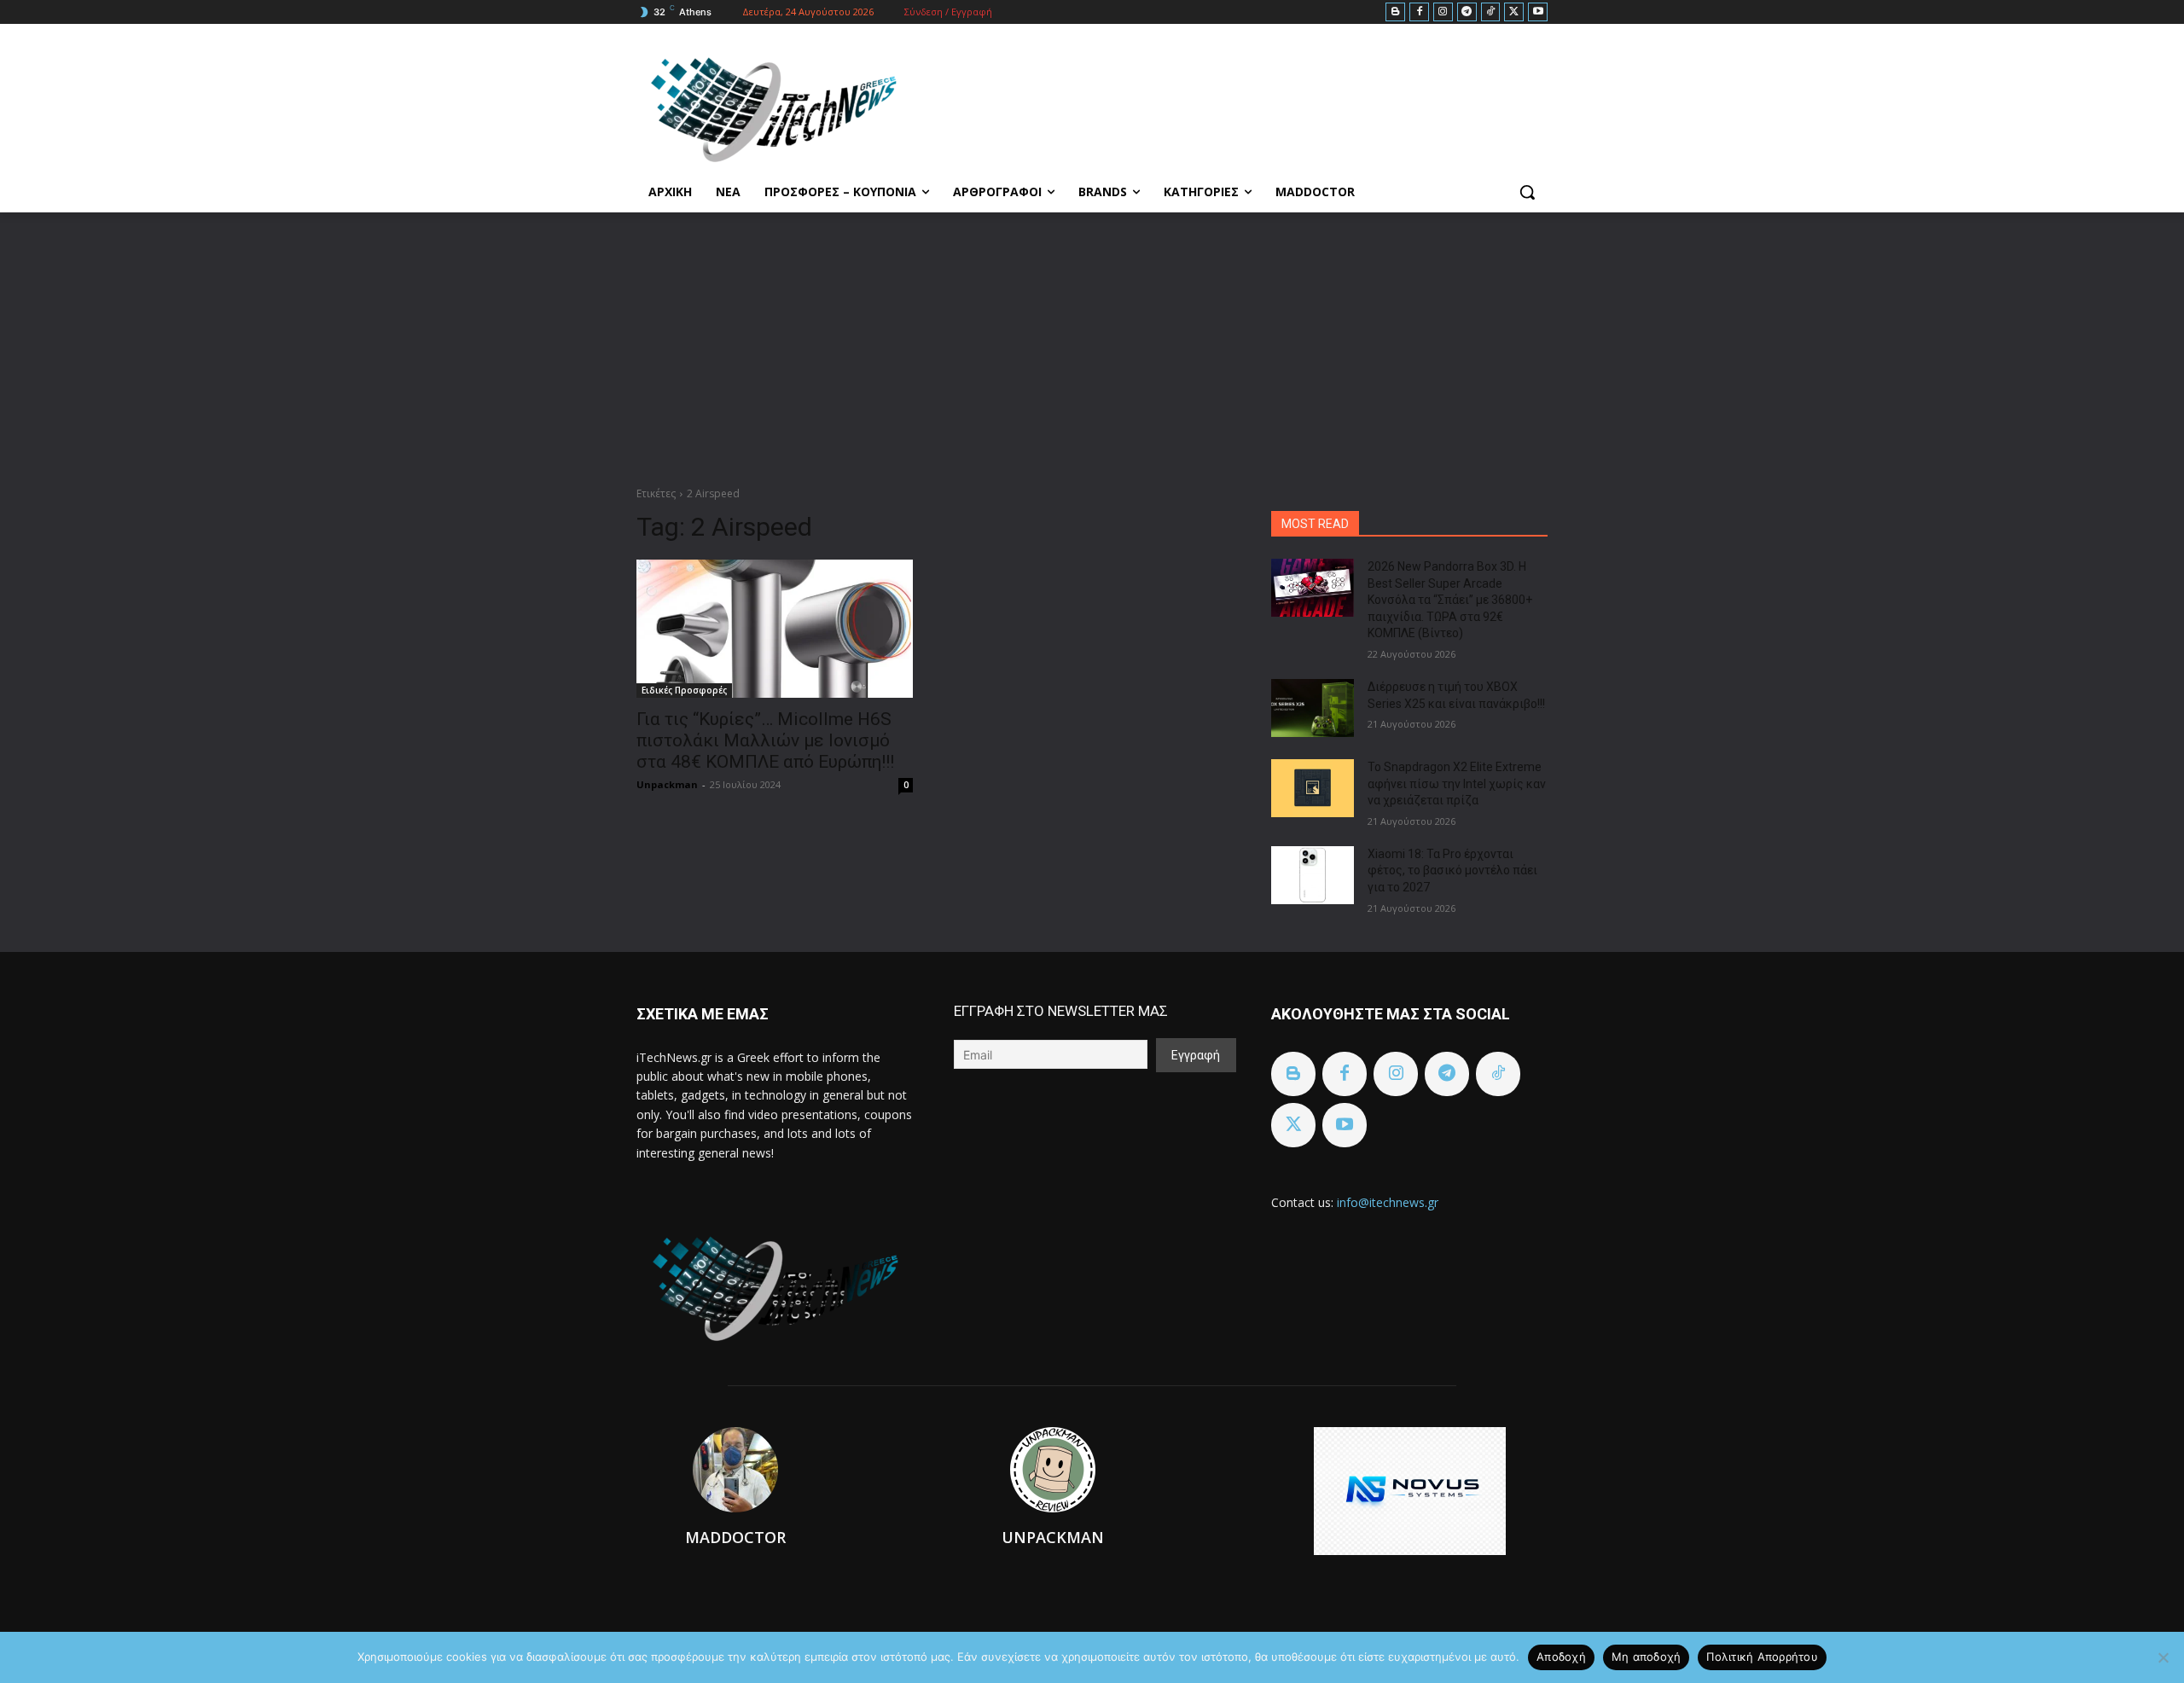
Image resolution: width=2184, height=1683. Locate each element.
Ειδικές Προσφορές (684, 690)
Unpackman (667, 784)
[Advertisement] (1092, 340)
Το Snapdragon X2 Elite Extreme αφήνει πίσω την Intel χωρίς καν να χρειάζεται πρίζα (1457, 783)
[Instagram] (1443, 12)
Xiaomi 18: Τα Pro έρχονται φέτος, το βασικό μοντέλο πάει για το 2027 (1452, 871)
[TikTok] (1491, 12)
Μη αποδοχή (1647, 1657)
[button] (1527, 192)
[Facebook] (1419, 12)
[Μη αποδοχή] (2163, 1657)
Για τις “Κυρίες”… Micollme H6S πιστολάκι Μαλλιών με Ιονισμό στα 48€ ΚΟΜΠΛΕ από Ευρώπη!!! (765, 740)
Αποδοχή (1561, 1657)
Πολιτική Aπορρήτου (1762, 1657)
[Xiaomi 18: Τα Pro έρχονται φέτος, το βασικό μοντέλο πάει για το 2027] (1313, 875)
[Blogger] (1395, 12)
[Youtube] (1538, 12)
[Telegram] (1467, 12)
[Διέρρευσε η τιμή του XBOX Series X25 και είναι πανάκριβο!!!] (1313, 708)
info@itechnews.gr (1388, 1202)
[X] (1514, 12)
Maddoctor (735, 1537)
